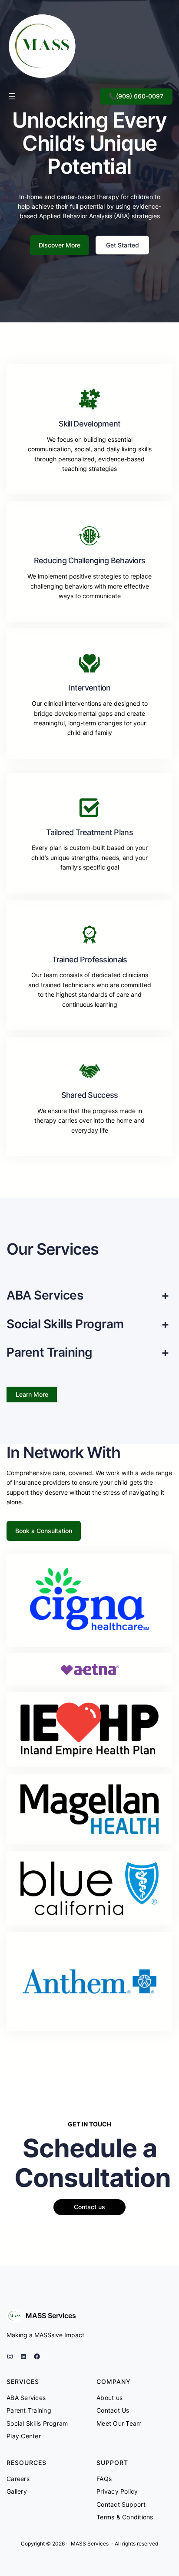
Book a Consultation (44, 1531)
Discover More (60, 245)
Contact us (89, 2207)
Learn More (32, 1394)
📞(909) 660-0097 (136, 96)
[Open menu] (12, 96)
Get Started (123, 245)
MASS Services (51, 2315)
